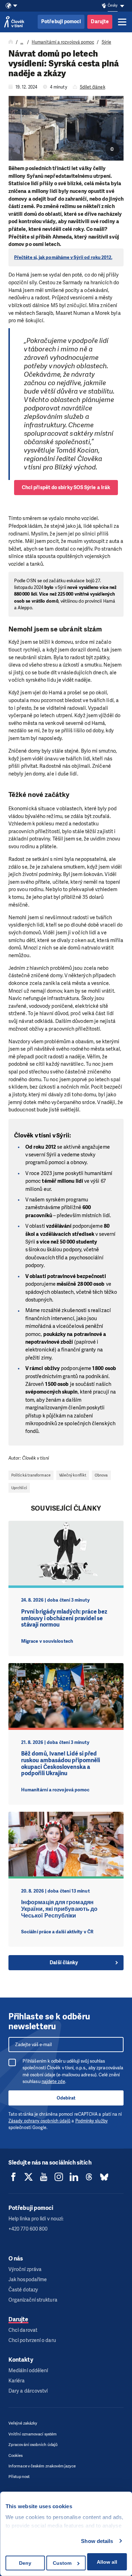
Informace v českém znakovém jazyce (42, 2466)
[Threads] (89, 2177)
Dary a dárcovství (28, 2391)
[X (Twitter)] (29, 2177)
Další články (64, 1963)
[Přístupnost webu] (104, 6)
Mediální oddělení (28, 2371)
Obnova (101, 1475)
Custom (62, 2563)
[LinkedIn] (74, 2177)
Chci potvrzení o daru (32, 2340)
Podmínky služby (92, 2121)
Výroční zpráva (25, 2269)
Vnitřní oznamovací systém (33, 2434)
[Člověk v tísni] (14, 22)
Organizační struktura (33, 2300)
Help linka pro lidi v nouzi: (36, 2219)
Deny (25, 2563)
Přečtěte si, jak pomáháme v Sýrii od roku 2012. (63, 257)
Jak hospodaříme (28, 2280)
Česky (112, 5)
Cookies (16, 2456)
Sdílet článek (93, 87)
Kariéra (17, 2381)
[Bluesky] (104, 2177)
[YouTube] (44, 2177)
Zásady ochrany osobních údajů (39, 2121)
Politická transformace (31, 1475)
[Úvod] (11, 42)
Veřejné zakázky (23, 2423)
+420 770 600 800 (28, 2229)
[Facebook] (13, 2177)
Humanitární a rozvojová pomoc (63, 42)
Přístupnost (19, 2477)
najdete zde (53, 2081)
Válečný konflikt (73, 1475)
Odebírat (66, 2098)
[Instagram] (59, 2177)
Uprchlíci (19, 1488)
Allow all (107, 2562)
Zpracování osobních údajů (33, 2445)
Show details (97, 2541)
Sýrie (106, 42)
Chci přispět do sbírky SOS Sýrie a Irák (66, 488)
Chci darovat (23, 2330)
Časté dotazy (23, 2290)
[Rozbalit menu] (122, 22)
